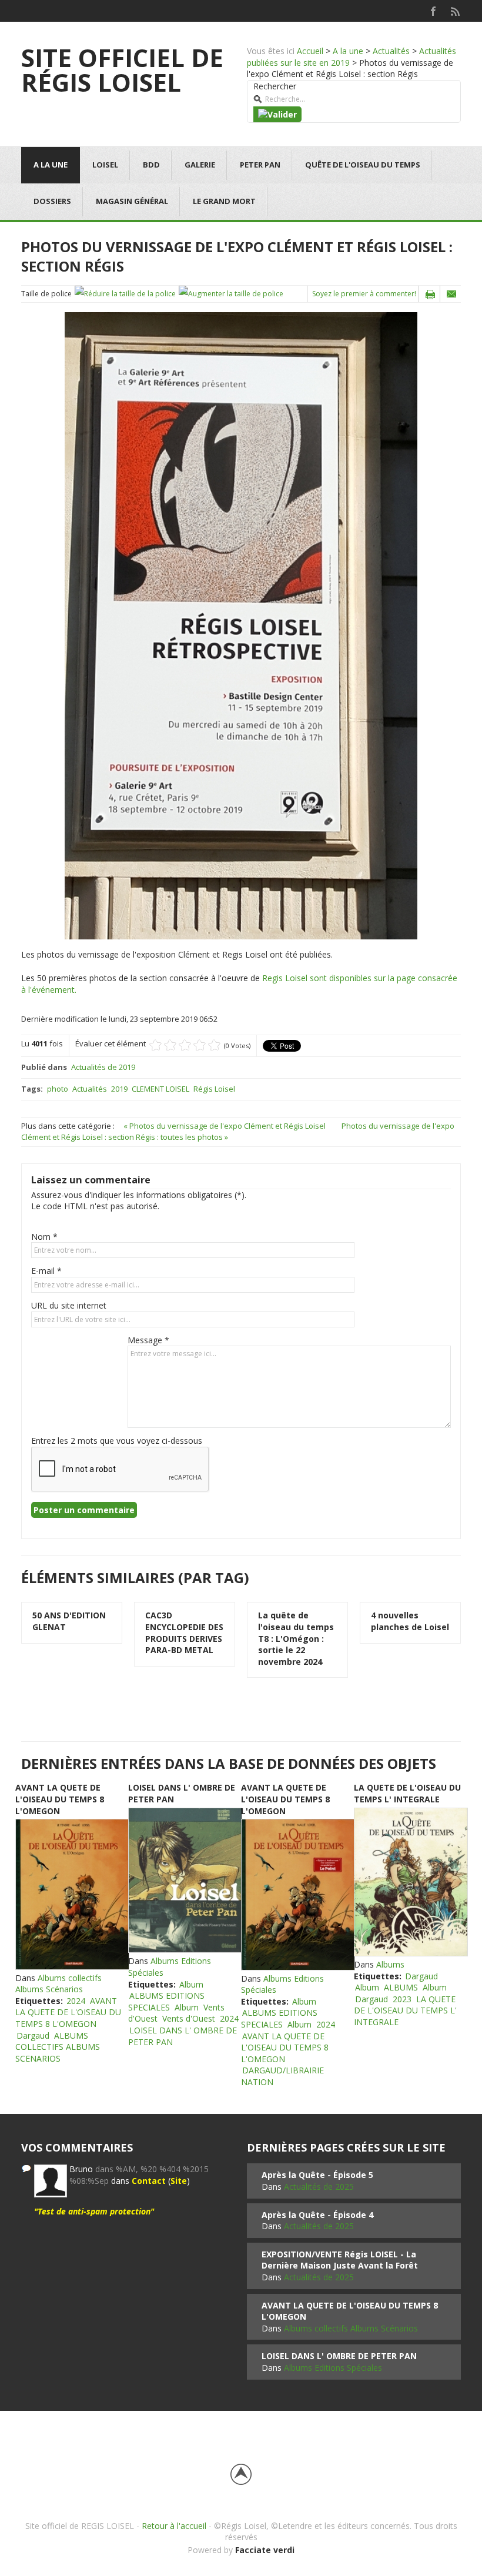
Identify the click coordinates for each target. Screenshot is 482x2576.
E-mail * (46, 1271)
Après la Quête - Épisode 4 (317, 2215)
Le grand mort (224, 201)
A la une (348, 51)
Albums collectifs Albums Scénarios (58, 1984)
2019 (119, 1089)
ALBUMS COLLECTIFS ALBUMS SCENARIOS (58, 2047)
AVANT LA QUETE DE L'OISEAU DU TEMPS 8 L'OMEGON (60, 1799)
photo (58, 1089)
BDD (151, 165)
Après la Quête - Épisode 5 (317, 2175)
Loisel (105, 165)
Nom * (44, 1237)
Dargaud (33, 2035)
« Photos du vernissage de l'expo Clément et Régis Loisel (225, 1126)
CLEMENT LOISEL (160, 1089)
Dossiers (52, 201)
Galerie (200, 165)
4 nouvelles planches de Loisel (410, 1621)
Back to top (241, 2474)
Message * (148, 1340)
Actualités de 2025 (319, 2187)
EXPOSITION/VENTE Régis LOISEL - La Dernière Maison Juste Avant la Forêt (340, 2260)
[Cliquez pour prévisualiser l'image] (241, 625)
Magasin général (132, 201)
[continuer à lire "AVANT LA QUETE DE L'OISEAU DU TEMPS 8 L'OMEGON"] (72, 1894)
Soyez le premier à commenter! (364, 294)
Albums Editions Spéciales (333, 2368)
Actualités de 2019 (103, 1067)
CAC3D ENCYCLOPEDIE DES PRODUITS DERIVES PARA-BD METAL (184, 1632)
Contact (149, 2181)
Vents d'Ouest (189, 2018)
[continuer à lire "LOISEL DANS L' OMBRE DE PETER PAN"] (185, 1881)
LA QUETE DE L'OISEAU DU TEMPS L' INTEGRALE (407, 1793)
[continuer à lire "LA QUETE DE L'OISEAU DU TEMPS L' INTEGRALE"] (410, 1882)
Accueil (310, 51)
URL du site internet (69, 1305)
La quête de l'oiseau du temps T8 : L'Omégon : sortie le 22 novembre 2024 (296, 1638)
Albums (390, 1964)
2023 (402, 1999)
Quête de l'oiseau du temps (363, 165)
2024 (76, 2001)
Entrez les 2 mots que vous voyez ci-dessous (117, 1441)
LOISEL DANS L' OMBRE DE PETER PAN (339, 2356)
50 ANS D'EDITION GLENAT (69, 1621)
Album (191, 1984)
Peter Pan (260, 165)
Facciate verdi (265, 2550)
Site (179, 2181)
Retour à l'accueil (174, 2526)
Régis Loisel (214, 1089)
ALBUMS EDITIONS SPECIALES (166, 2001)
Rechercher (275, 86)
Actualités (391, 51)
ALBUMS (401, 1987)
